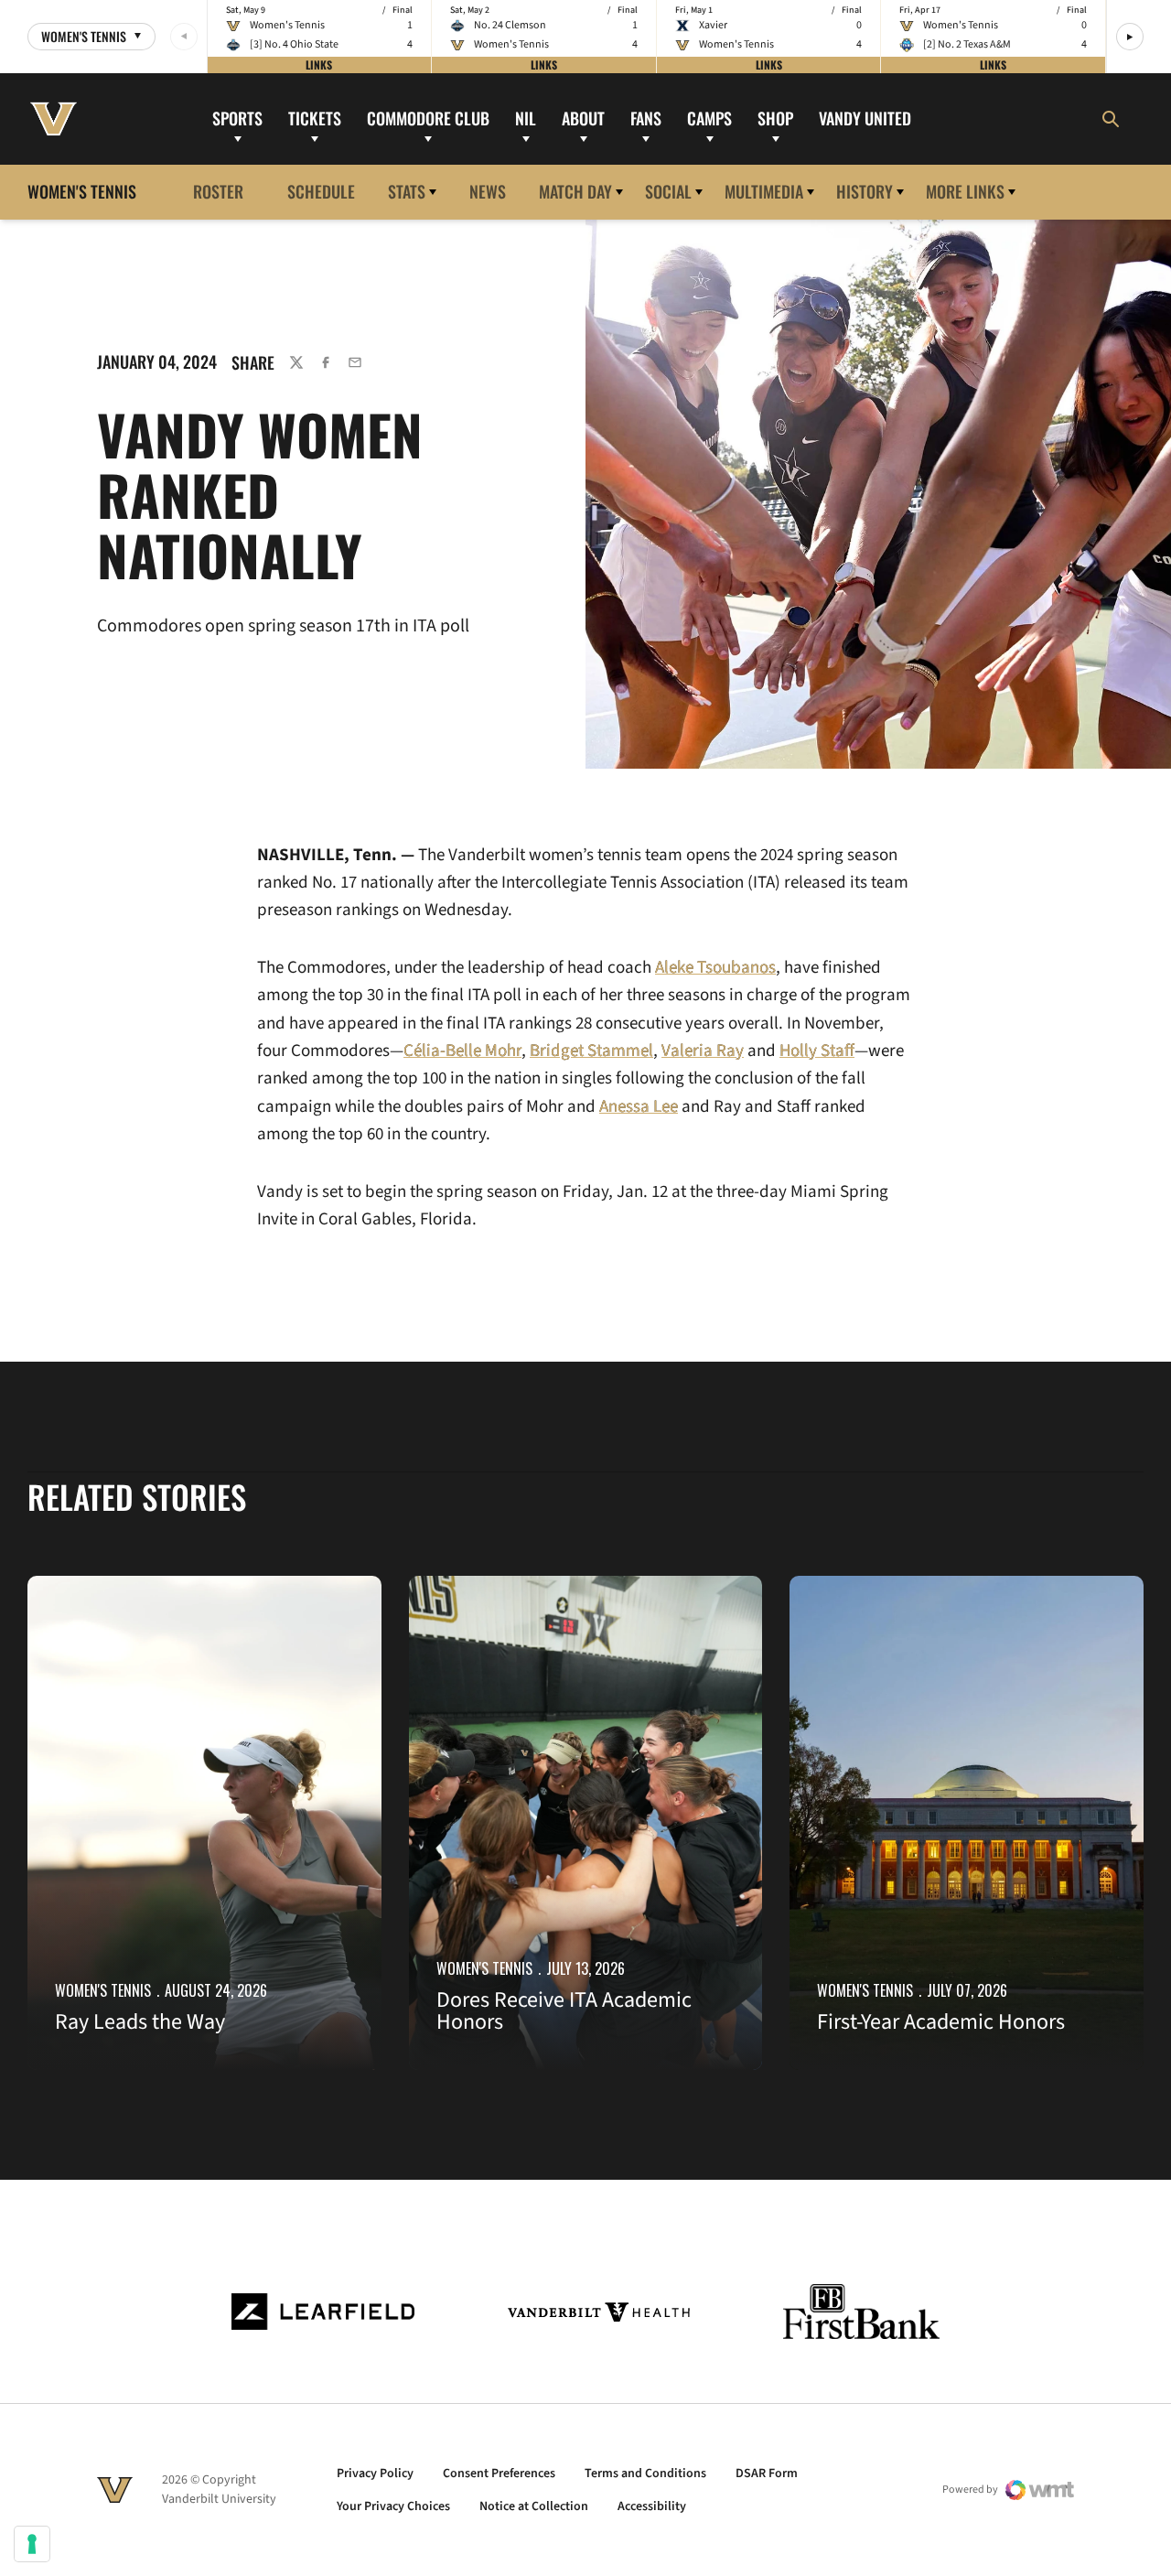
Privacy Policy (375, 2474)
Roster (218, 191)
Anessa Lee (639, 1107)
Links (319, 65)
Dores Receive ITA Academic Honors (564, 2011)
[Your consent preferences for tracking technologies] (32, 2544)
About (583, 118)
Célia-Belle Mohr (462, 1051)
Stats (407, 191)
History (865, 191)
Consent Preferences (499, 2474)
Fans (646, 118)
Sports (237, 118)
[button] (1130, 37)
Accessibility (652, 2506)
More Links (965, 191)
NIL (526, 118)
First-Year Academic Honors (941, 2022)
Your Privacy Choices (393, 2506)
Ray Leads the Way (140, 2022)
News (488, 191)
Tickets (315, 118)
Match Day (575, 191)
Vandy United (865, 118)
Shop (775, 118)
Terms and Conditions (645, 2474)
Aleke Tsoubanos (715, 968)
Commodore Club (428, 118)
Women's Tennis (103, 1990)
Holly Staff (817, 1051)
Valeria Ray (703, 1051)
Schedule (321, 191)
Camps (709, 118)
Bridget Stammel (591, 1051)
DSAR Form (767, 2474)
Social (668, 191)
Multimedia (764, 191)
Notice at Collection (534, 2506)
